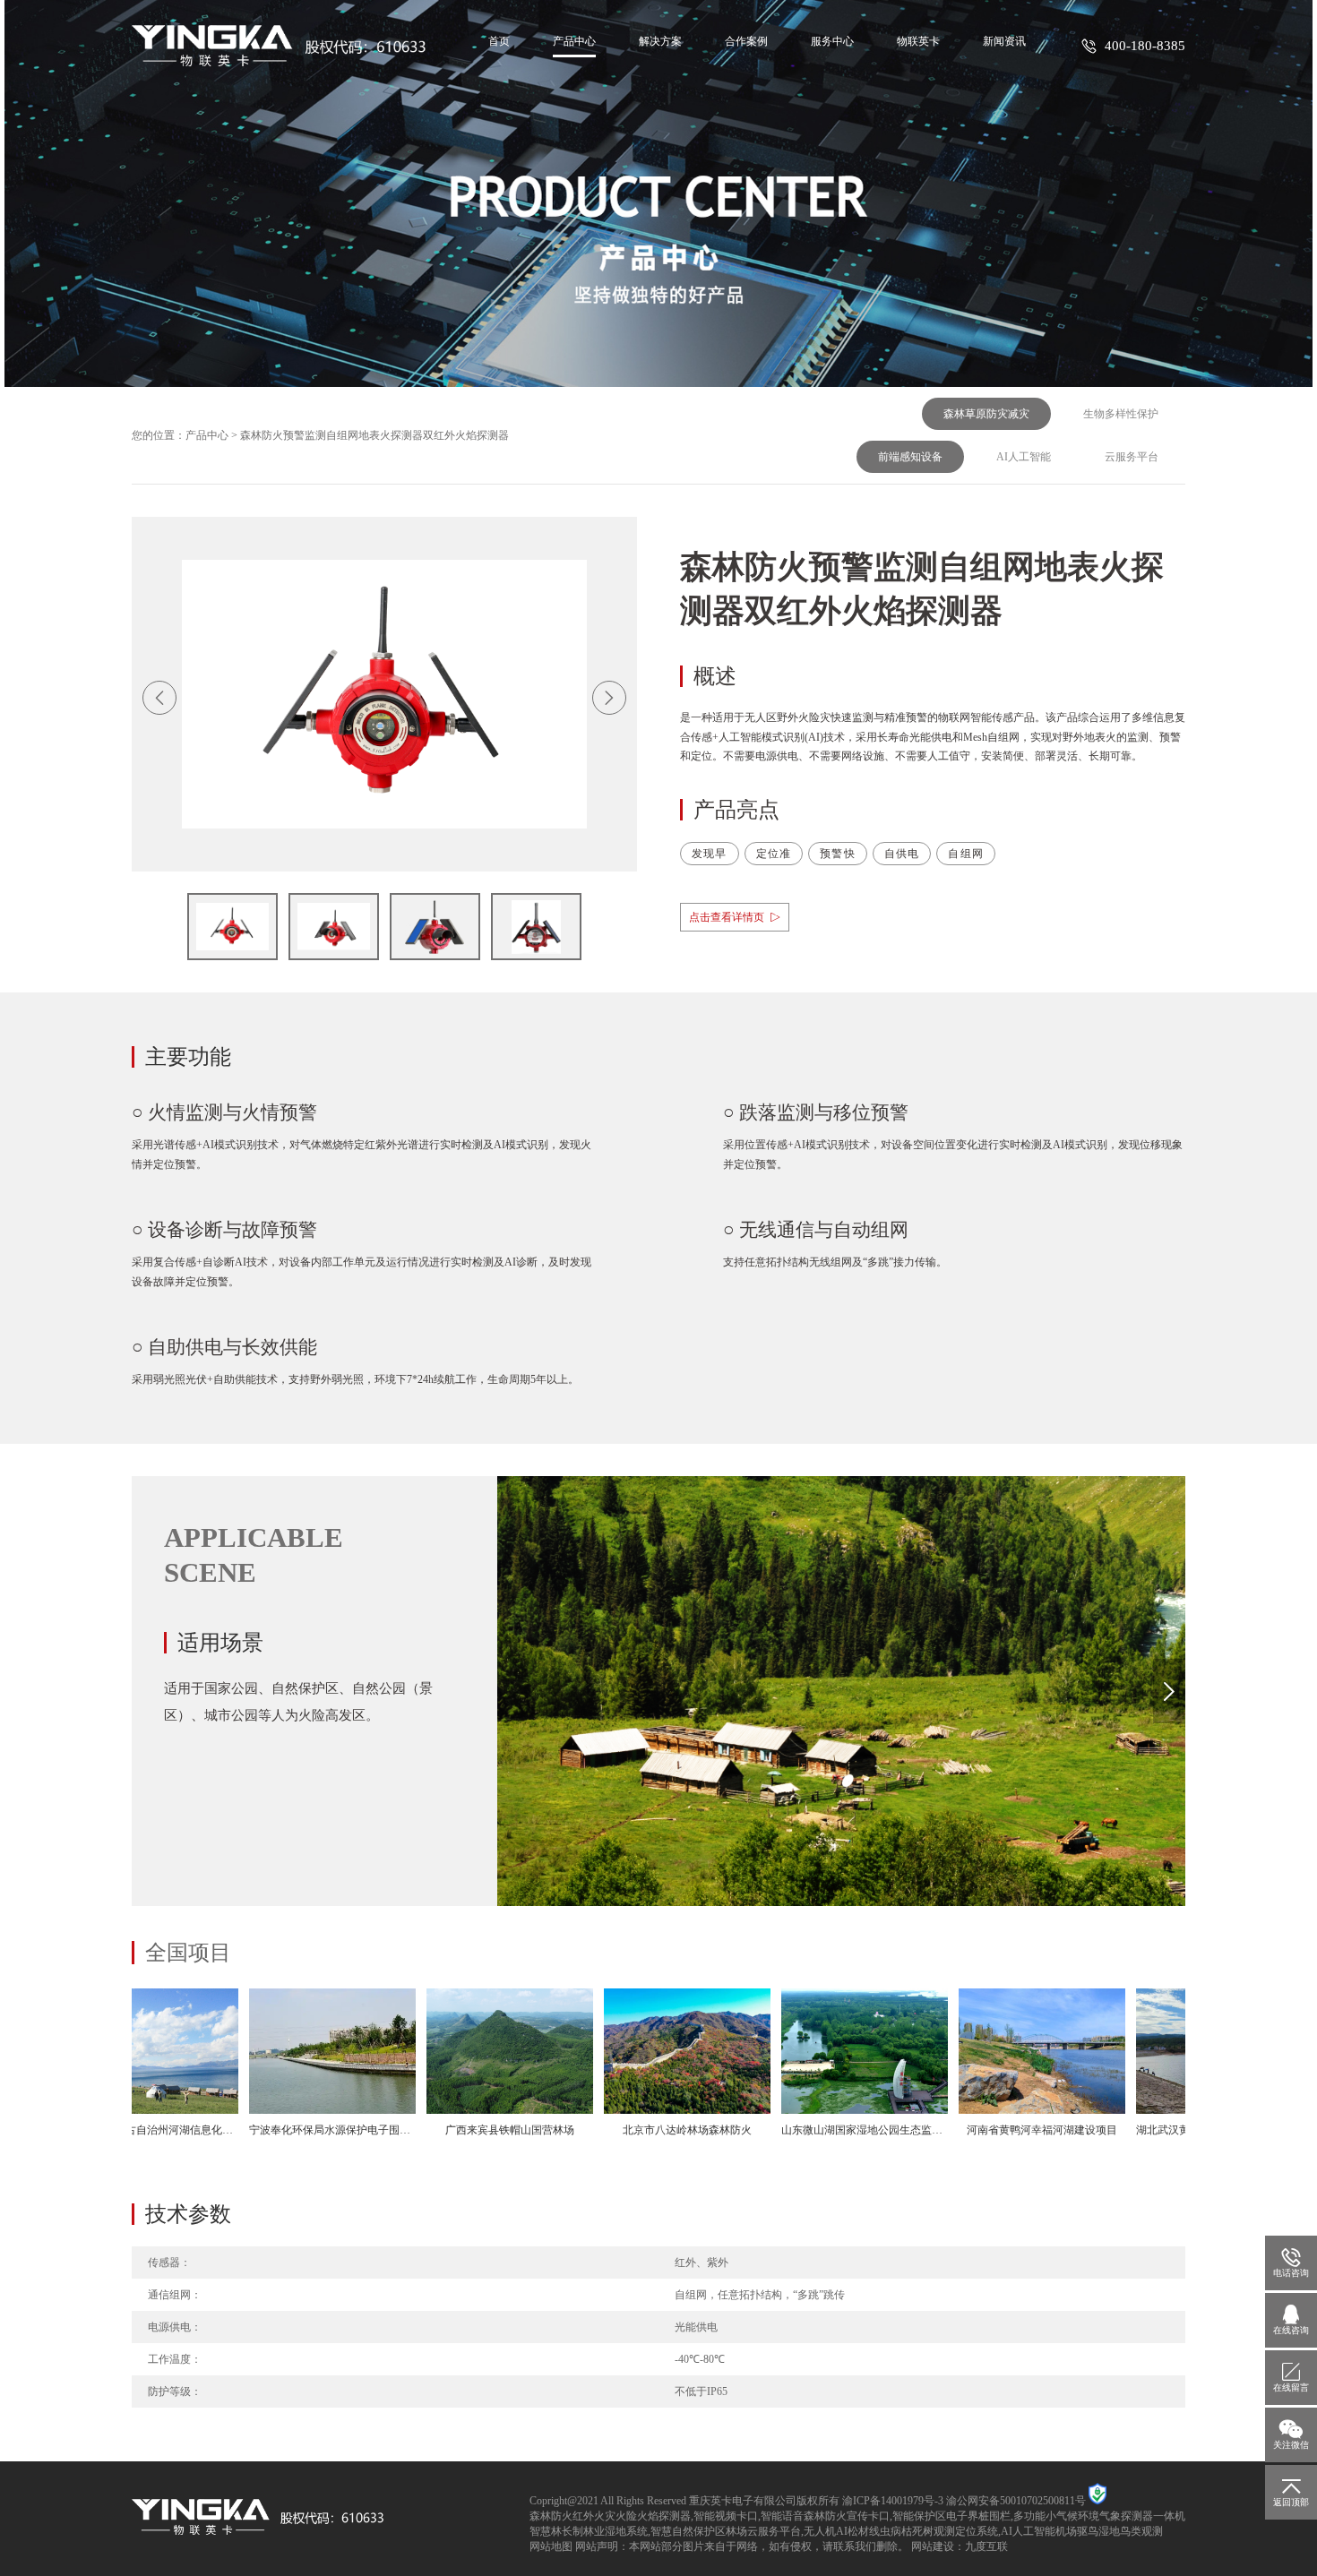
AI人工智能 (1024, 457)
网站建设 (933, 2546)
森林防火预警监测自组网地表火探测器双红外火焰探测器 (374, 435)
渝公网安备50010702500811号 (1016, 2501)
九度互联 (986, 2546)
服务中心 (832, 41)
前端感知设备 (910, 457)
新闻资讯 (1004, 41)
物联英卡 (918, 41)
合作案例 (746, 41)
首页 (499, 41)
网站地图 (551, 2546)
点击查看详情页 (727, 917)
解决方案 (660, 41)
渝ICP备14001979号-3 (893, 2501)
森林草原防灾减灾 (986, 414)
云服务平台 (1132, 457)
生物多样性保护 (1121, 414)
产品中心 (574, 41)
